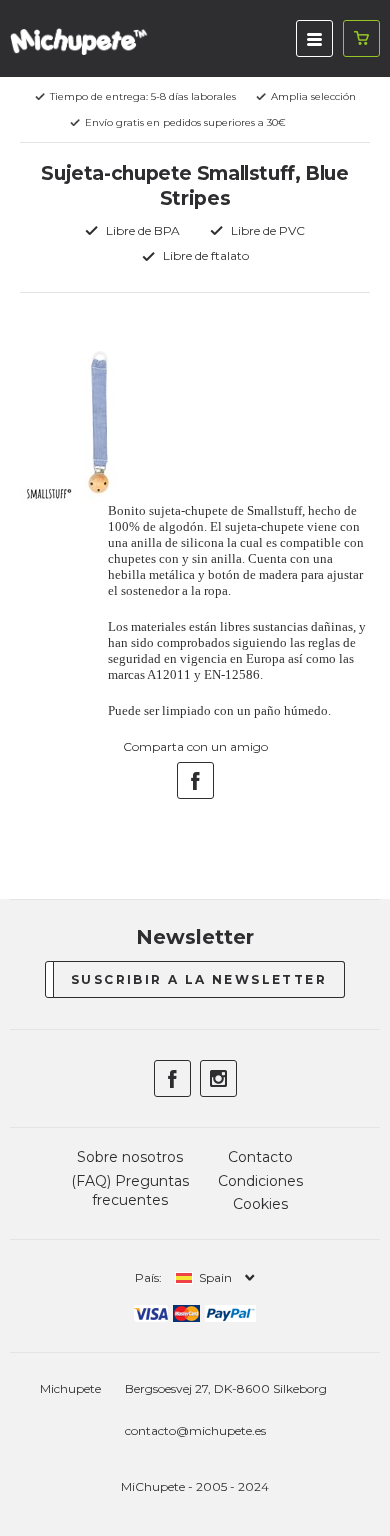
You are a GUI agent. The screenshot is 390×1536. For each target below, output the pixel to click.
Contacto (260, 1157)
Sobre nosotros (130, 1157)
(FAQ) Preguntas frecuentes (130, 1191)
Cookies (260, 1204)
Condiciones (260, 1181)
